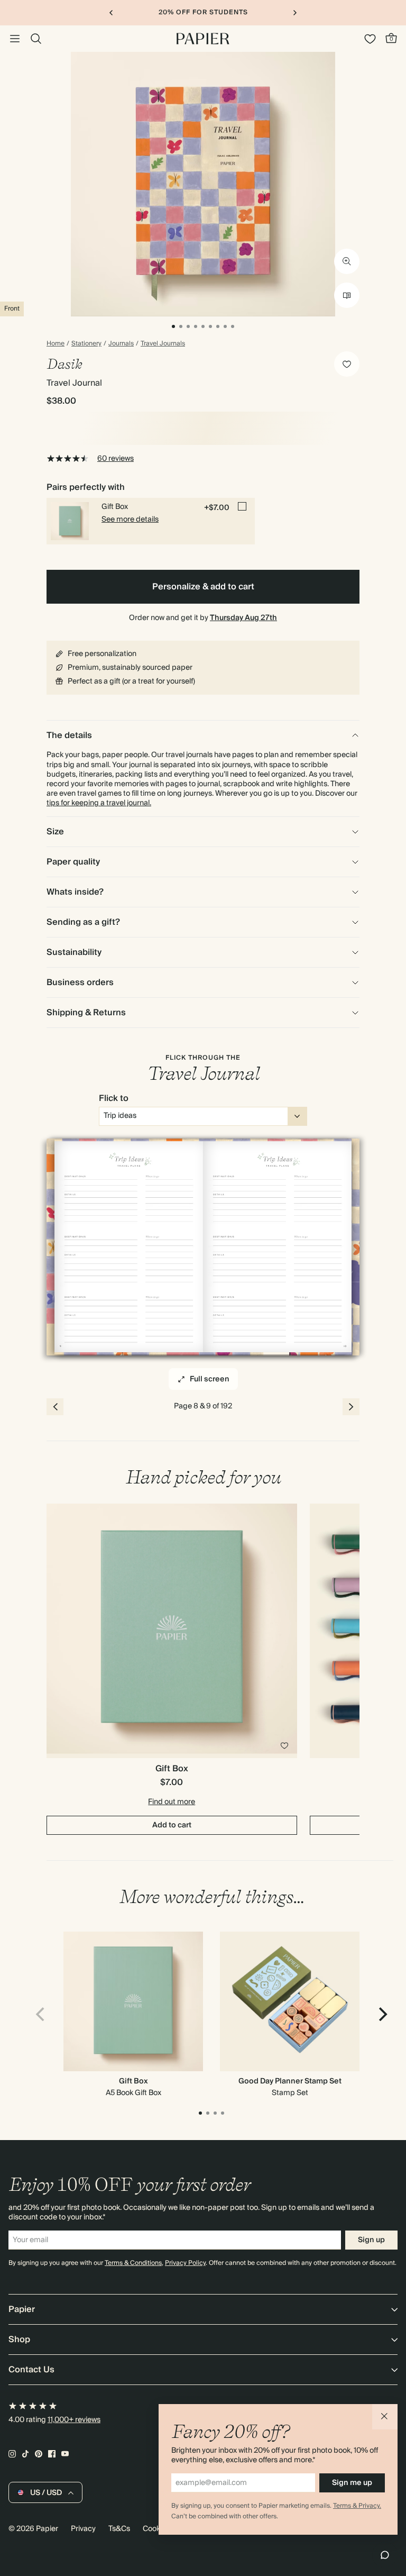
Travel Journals (163, 344)
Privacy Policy (185, 2263)
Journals (121, 344)
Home (56, 344)
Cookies (156, 2529)
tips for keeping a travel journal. (99, 803)
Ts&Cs (119, 2529)
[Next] (382, 2014)
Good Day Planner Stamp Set (290, 2081)
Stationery (86, 344)
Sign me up (352, 2483)
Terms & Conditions (133, 2263)
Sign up (371, 2240)
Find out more (172, 1802)
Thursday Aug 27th (243, 618)
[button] (385, 2417)
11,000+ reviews (74, 2420)
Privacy (83, 2529)
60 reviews (116, 459)
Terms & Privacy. (357, 2506)
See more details (130, 520)
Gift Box (133, 2081)
